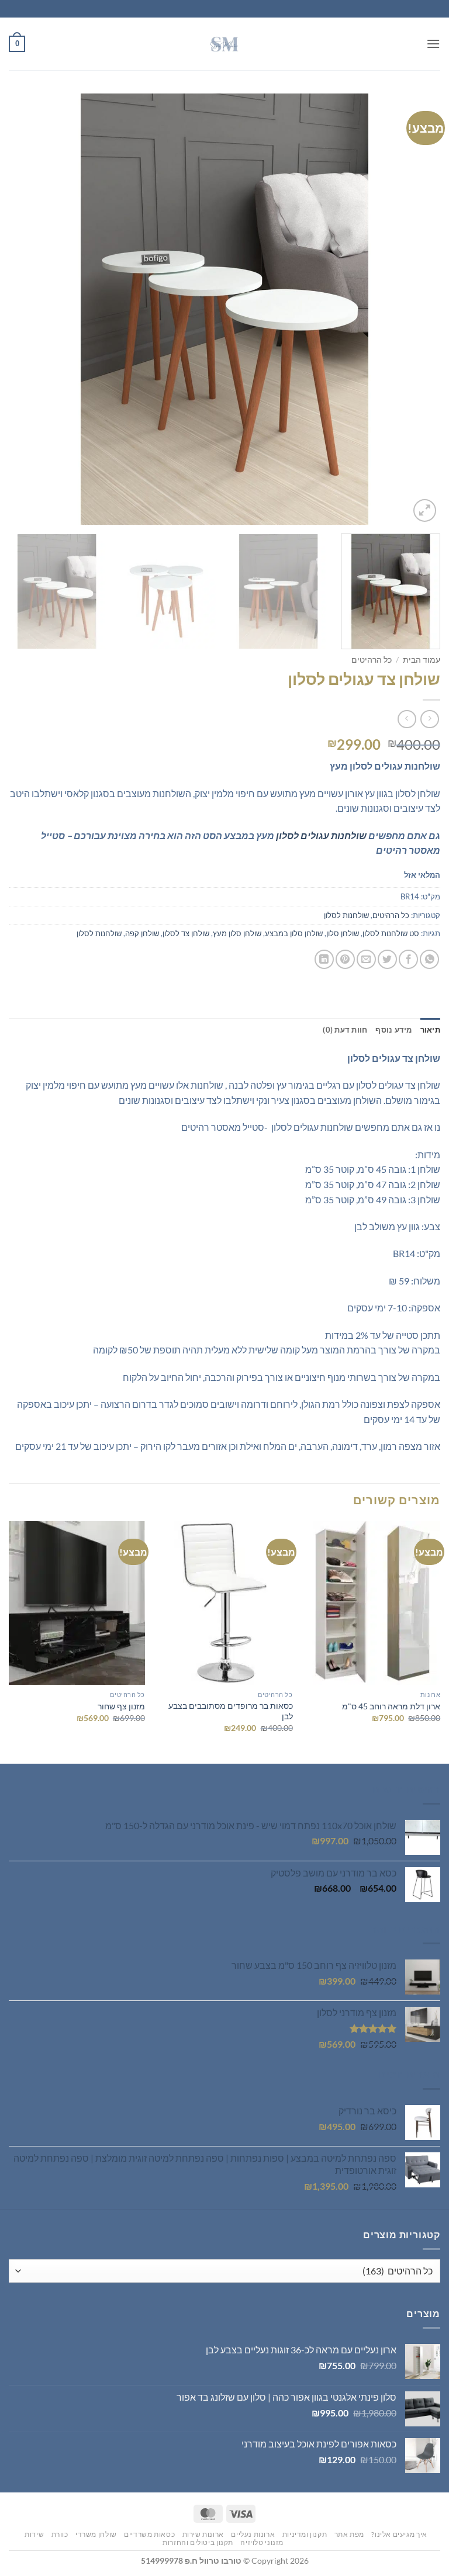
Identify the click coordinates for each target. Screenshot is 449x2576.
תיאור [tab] (430, 1030)
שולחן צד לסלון (186, 933)
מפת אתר (349, 2534)
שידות (34, 2534)
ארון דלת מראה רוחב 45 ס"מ (391, 1706)
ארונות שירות (203, 2534)
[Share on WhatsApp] (429, 959)
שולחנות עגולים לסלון (321, 835)
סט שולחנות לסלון (391, 933)
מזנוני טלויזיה (262, 2542)
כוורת (60, 2534)
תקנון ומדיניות (305, 2534)
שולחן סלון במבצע (294, 933)
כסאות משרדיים (149, 2534)
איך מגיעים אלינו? (399, 2534)
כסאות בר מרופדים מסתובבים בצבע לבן (230, 1711)
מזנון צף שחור (121, 1706)
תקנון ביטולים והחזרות (198, 2542)
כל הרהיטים (372, 660)
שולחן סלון (343, 933)
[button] (433, 44)
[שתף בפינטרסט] (345, 959)
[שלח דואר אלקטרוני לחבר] (366, 959)
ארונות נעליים (253, 2534)
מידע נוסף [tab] (393, 1030)
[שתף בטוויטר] (387, 959)
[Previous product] (407, 719)
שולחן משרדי (96, 2534)
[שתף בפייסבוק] (408, 959)
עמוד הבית (422, 660)
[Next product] (429, 719)
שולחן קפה (142, 933)
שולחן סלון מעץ (237, 933)
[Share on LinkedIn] (324, 959)
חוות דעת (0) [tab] (345, 1030)
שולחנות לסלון (346, 915)
